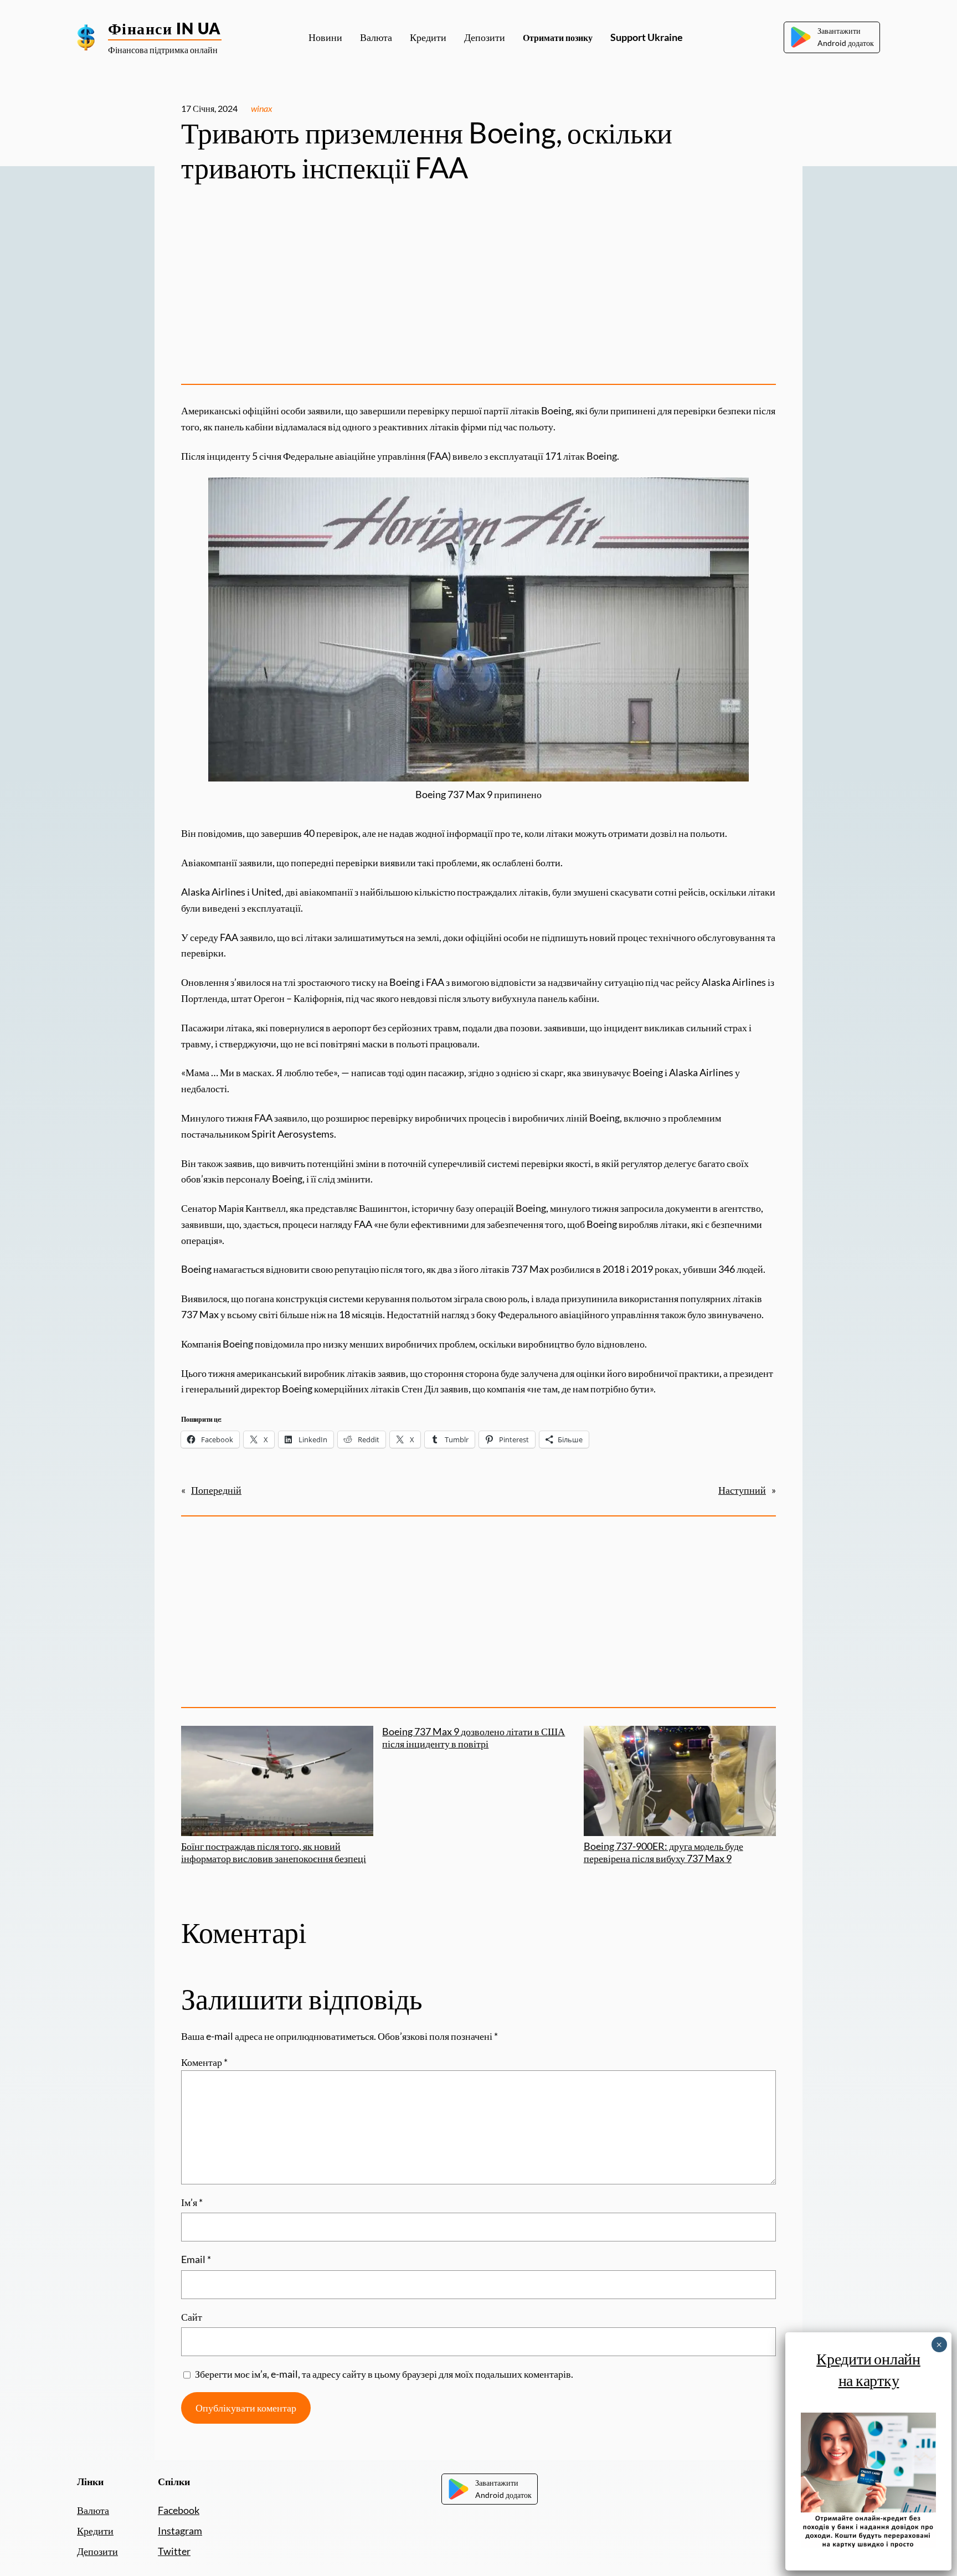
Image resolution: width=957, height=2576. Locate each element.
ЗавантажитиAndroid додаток (846, 37)
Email (196, 2259)
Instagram (180, 2531)
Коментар (204, 2062)
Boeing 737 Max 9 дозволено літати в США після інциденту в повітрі (474, 1738)
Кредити (95, 2531)
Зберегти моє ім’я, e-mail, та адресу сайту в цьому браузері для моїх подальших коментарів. (384, 2374)
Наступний (742, 1490)
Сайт (192, 2317)
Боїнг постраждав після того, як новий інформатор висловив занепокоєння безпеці (274, 1852)
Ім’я (192, 2202)
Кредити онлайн (868, 2358)
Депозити (97, 2551)
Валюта (93, 2510)
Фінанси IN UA (165, 28)
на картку (868, 2380)
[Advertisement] (478, 289)
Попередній (216, 1490)
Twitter (174, 2551)
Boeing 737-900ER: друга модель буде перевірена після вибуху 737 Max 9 (663, 1852)
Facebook (179, 2510)
